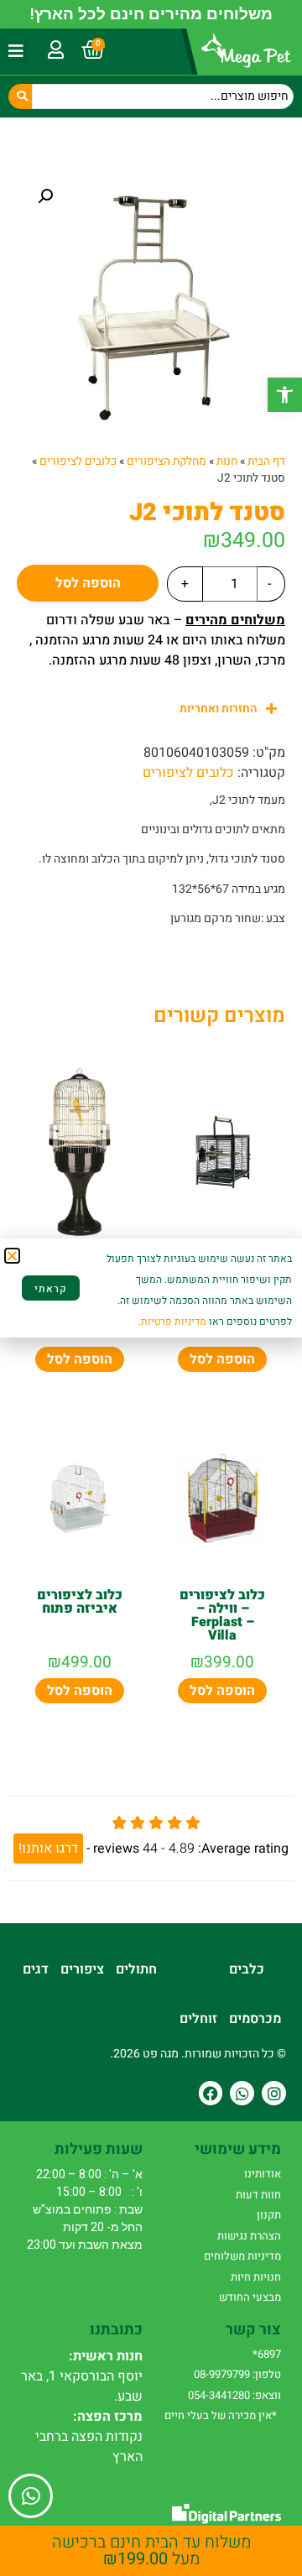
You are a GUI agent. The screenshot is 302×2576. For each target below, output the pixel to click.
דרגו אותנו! (48, 1849)
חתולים (136, 1969)
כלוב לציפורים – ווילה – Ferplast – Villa (222, 1615)
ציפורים (82, 1969)
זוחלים (198, 2019)
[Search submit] (20, 96)
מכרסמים (255, 2019)
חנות (227, 461)
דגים (36, 1969)
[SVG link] (226, 2513)
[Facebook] (211, 2093)
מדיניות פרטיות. (172, 1322)
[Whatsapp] (242, 2093)
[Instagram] (274, 2093)
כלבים (247, 1969)
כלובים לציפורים (78, 461)
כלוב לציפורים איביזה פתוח (80, 1602)
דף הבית (266, 461)
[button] (285, 395)
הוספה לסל (88, 583)
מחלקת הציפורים (167, 461)
